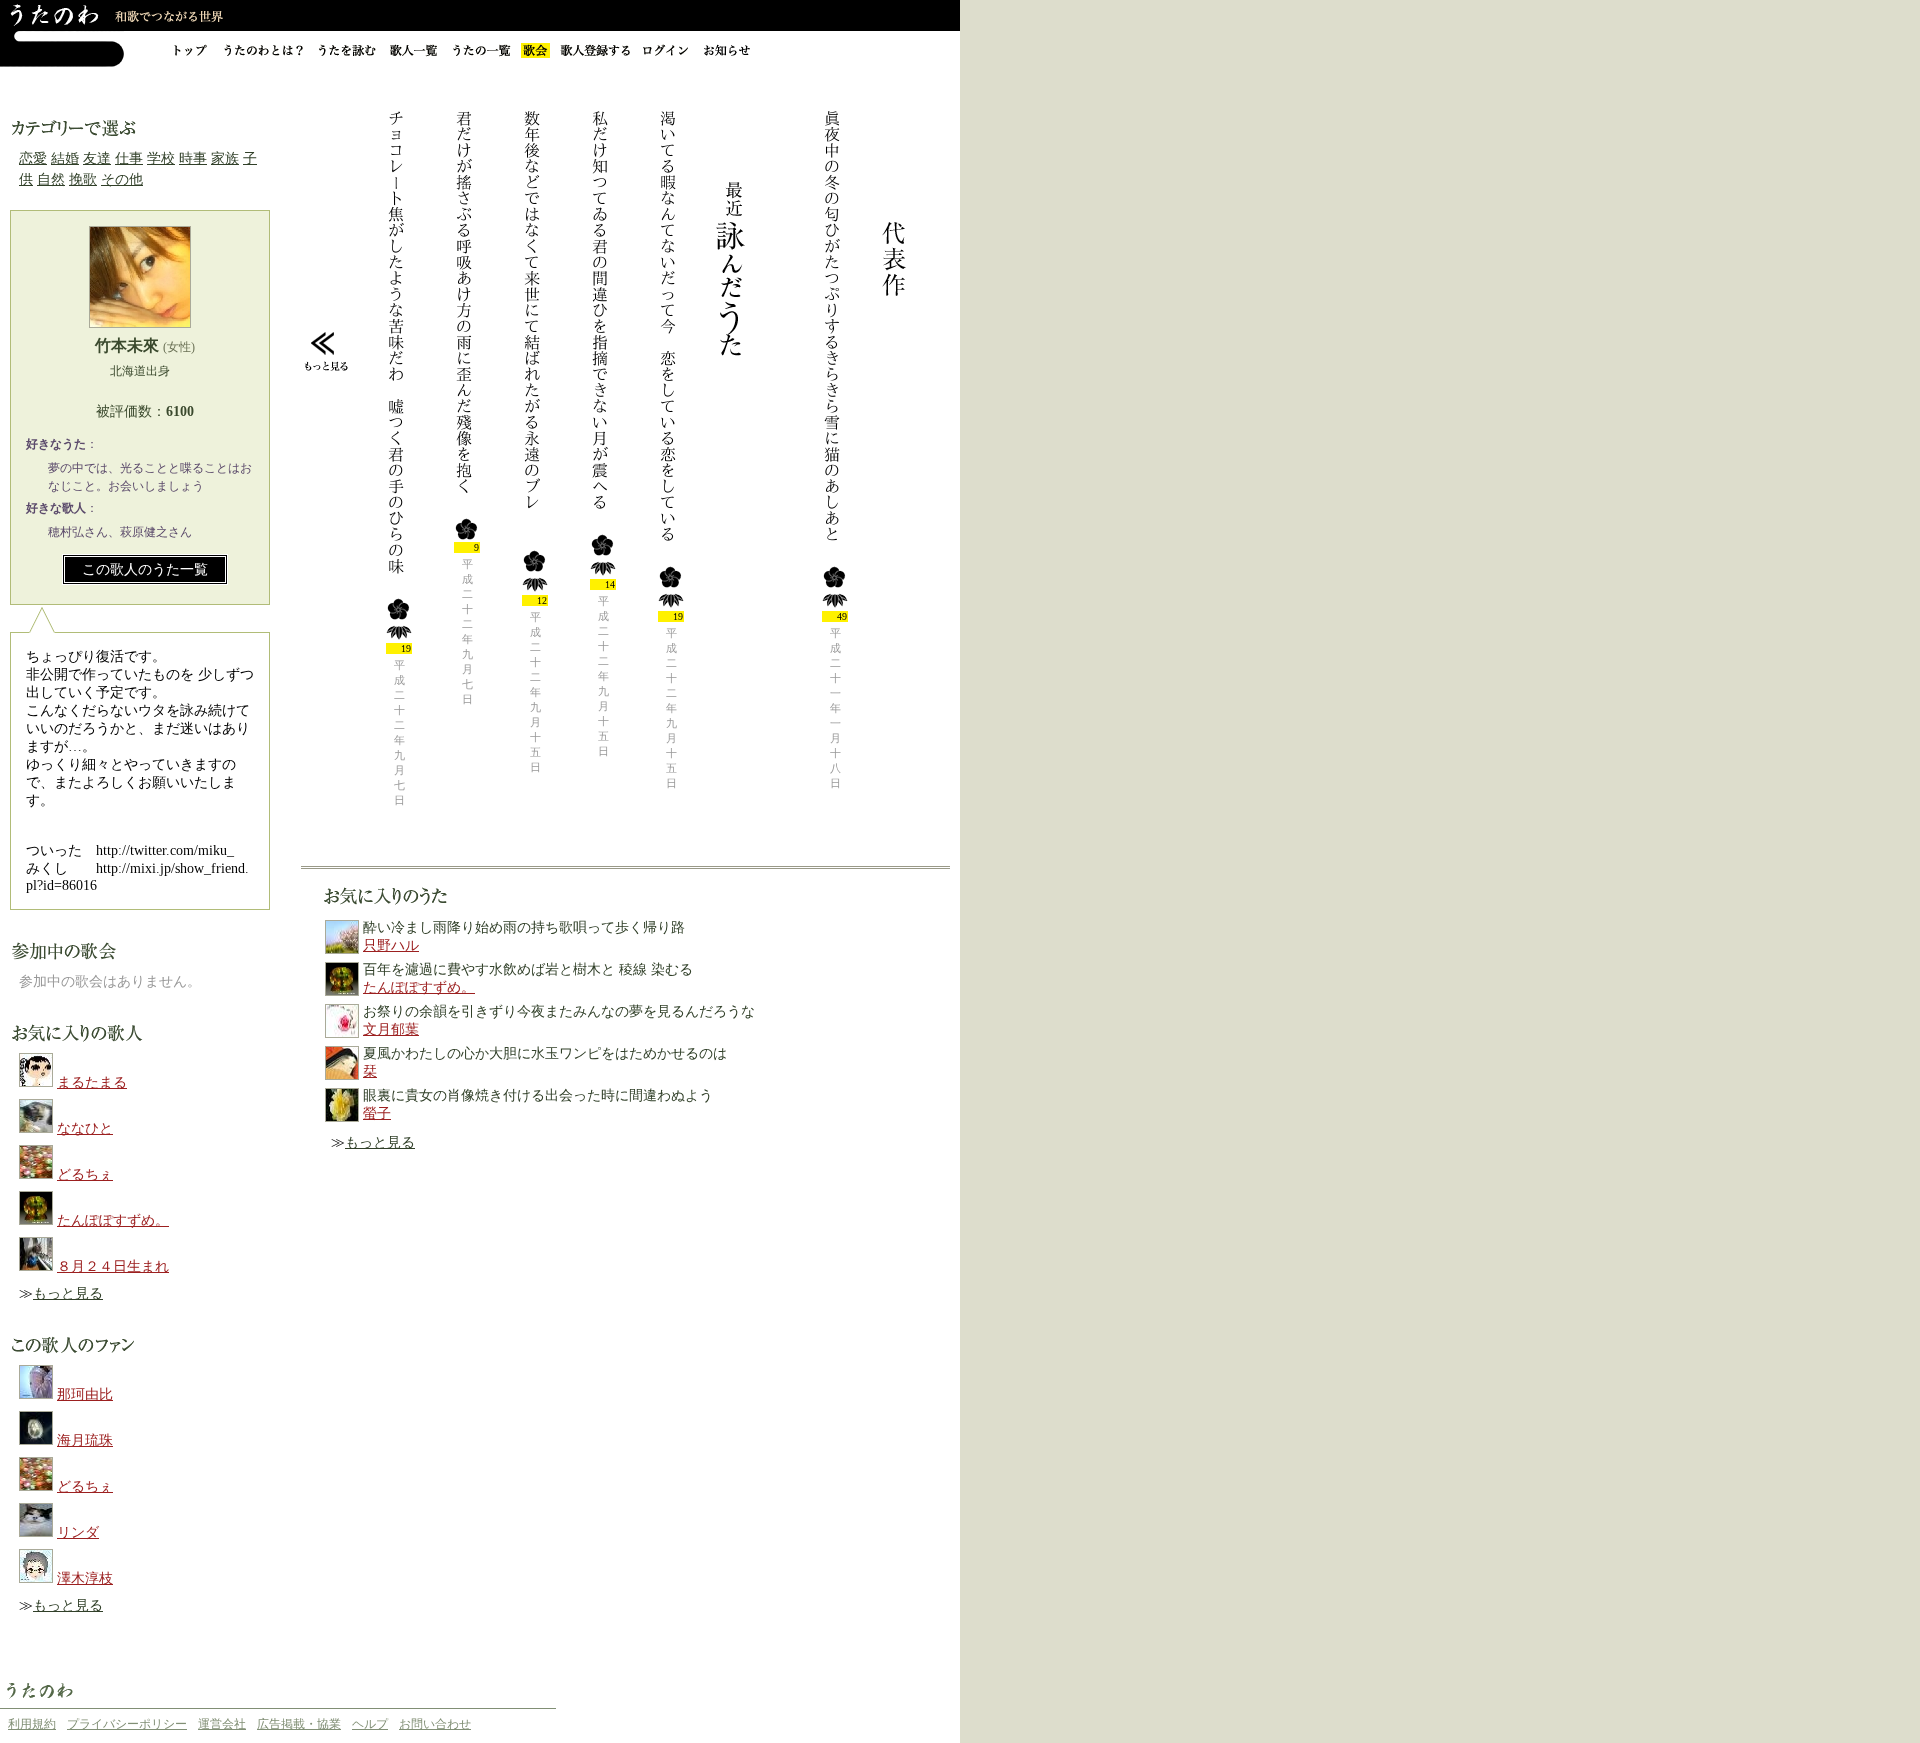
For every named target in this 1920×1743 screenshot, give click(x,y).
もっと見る (68, 1293)
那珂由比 (85, 1394)
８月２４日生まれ (113, 1266)
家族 (225, 158)
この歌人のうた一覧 (145, 569)
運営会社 (222, 1724)
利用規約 (32, 1724)
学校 (161, 158)
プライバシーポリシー (127, 1724)
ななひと (85, 1128)
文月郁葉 (391, 1029)
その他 (122, 179)
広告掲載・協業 (299, 1724)
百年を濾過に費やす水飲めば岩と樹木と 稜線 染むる (528, 969)
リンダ (78, 1532)
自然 (51, 179)
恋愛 (33, 158)
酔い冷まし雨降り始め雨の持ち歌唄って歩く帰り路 (524, 927)
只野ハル (391, 945)
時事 (193, 158)
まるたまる (92, 1082)
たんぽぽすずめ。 (113, 1220)
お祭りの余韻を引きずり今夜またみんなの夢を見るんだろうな (559, 1011)
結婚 (65, 158)
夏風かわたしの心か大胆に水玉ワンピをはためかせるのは (545, 1053)
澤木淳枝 (85, 1578)
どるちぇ (85, 1174)
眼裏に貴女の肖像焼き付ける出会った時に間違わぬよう (538, 1095)
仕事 (129, 158)
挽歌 (83, 179)
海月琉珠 (85, 1440)
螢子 (377, 1113)
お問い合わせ (435, 1724)
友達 (97, 158)
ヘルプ (370, 1724)
